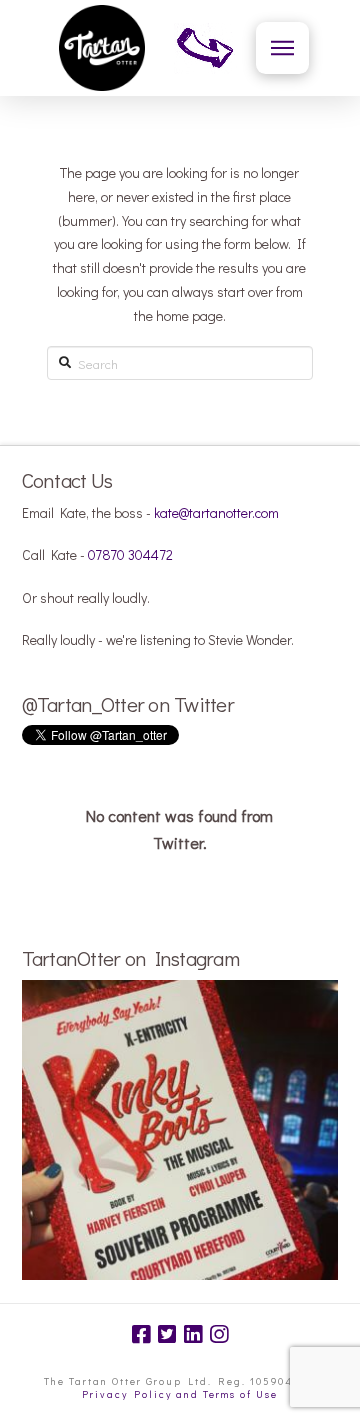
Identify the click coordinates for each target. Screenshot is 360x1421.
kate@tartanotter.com (216, 512)
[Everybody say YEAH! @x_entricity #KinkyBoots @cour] (180, 1138)
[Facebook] (141, 1334)
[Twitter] (167, 1334)
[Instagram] (219, 1334)
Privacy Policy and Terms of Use (180, 1394)
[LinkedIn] (193, 1334)
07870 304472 (130, 554)
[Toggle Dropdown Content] (282, 48)
